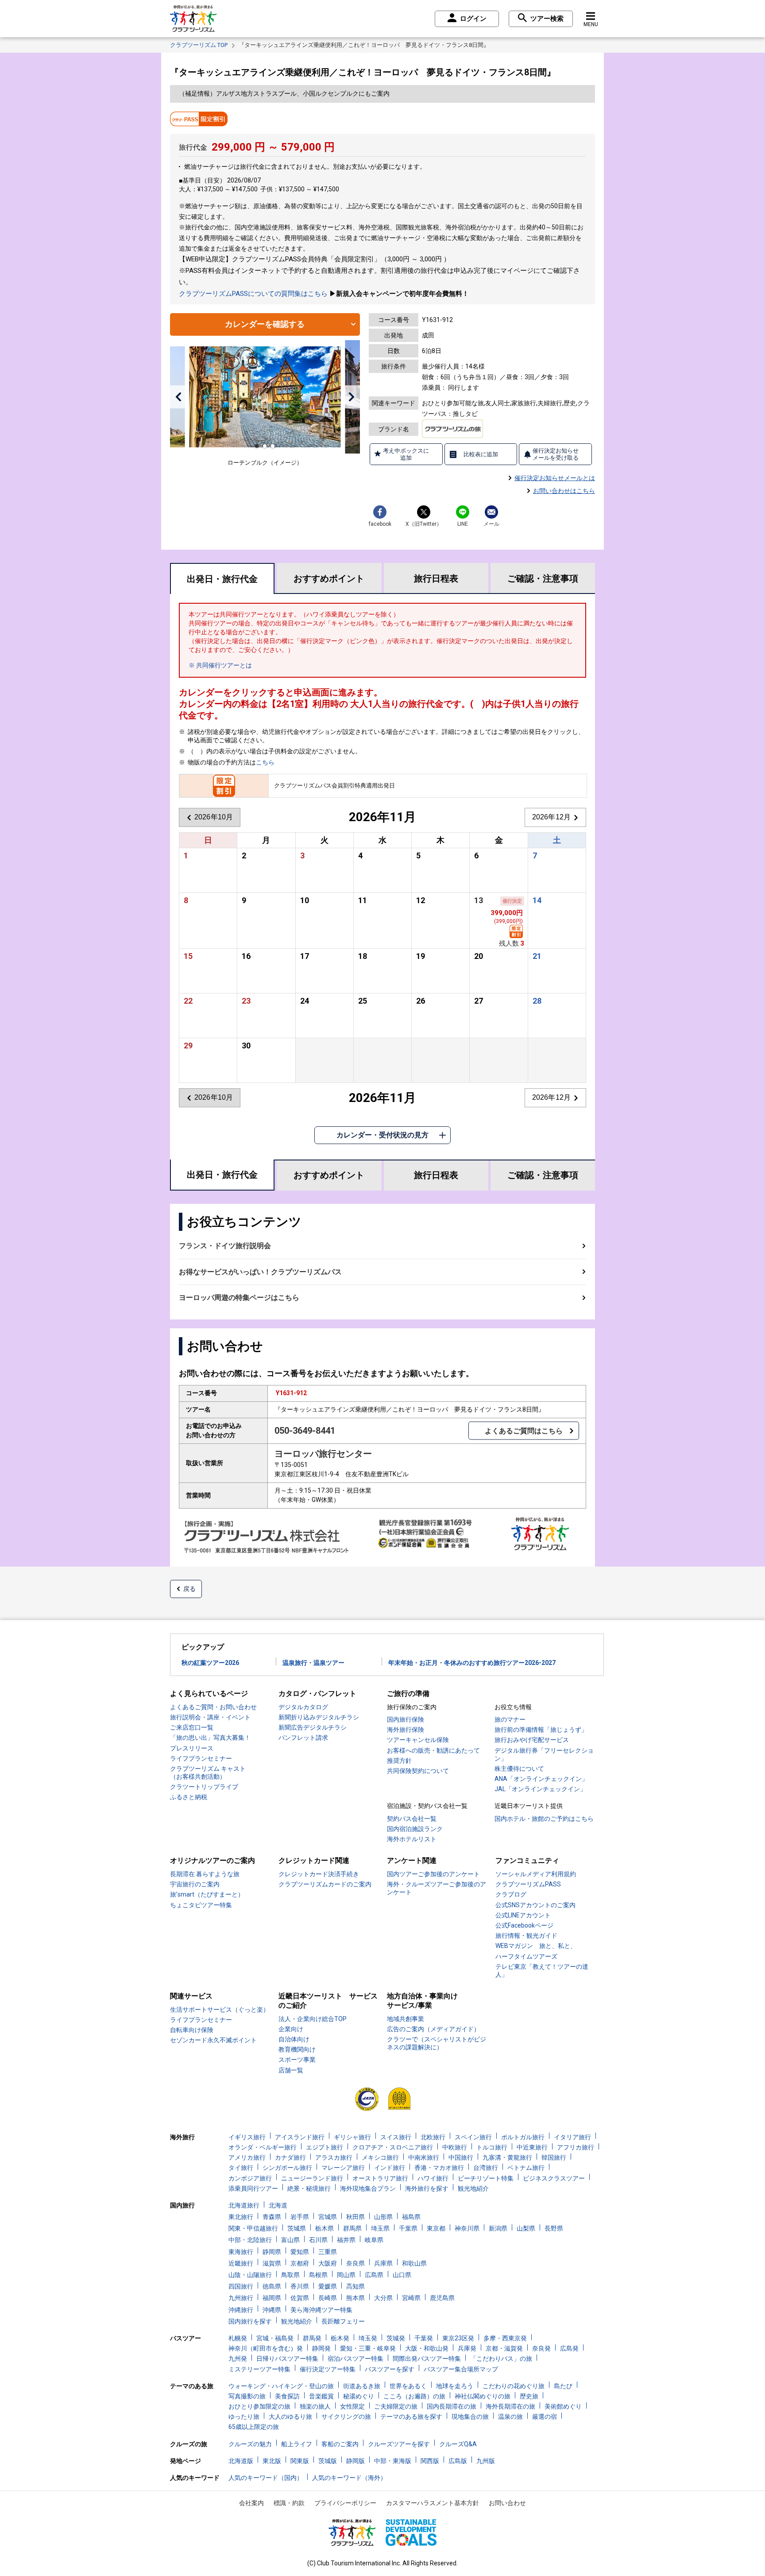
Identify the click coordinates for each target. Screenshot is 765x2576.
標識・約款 (289, 2503)
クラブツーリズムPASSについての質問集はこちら (253, 294)
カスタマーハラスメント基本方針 (433, 2503)
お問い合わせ (507, 2503)
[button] (178, 397)
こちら (265, 762)
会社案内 (251, 2503)
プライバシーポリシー (345, 2503)
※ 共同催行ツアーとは (220, 665)
